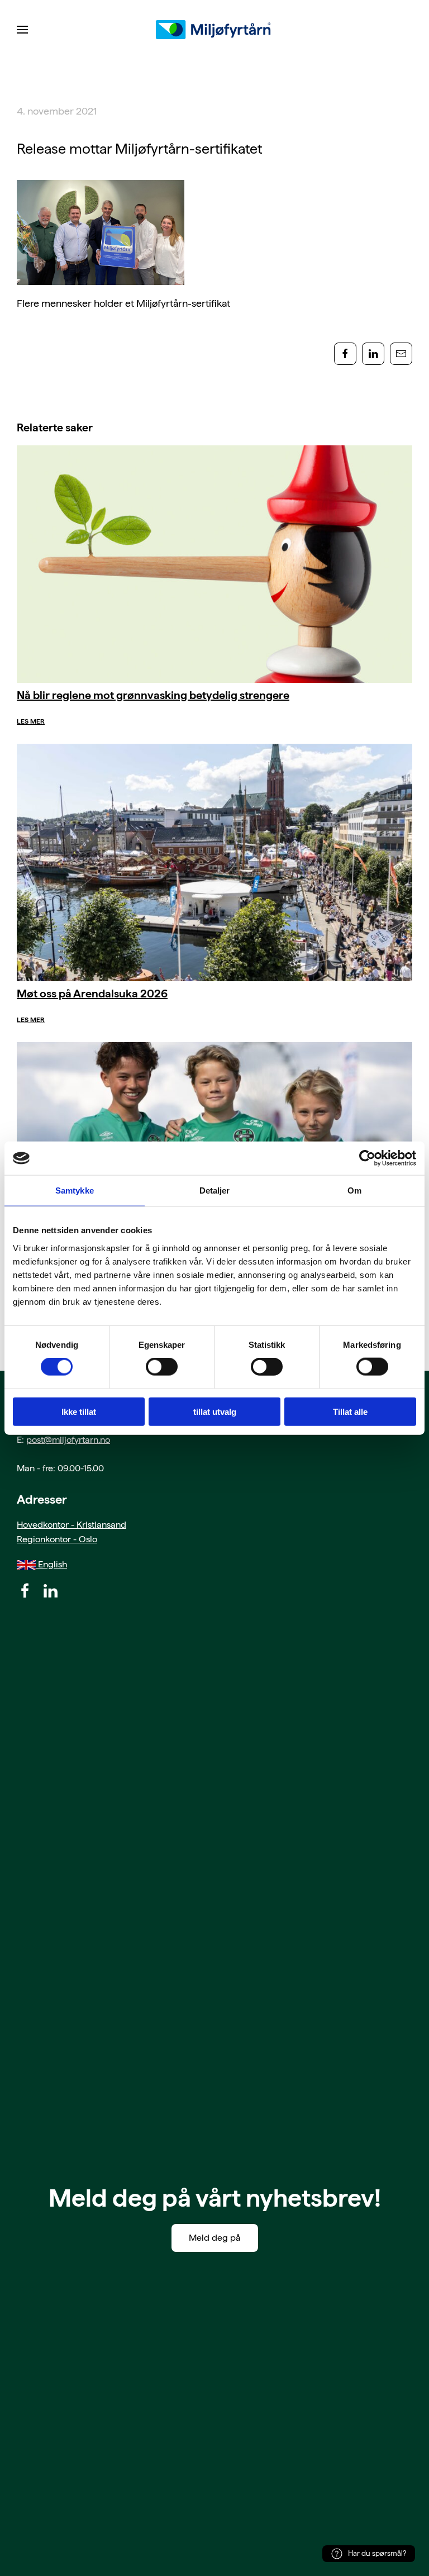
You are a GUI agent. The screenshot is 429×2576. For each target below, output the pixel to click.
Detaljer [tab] (215, 1190)
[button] (22, 30)
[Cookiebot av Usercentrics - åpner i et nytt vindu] (367, 1158)
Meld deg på (215, 2238)
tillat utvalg (215, 1411)
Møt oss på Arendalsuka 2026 (92, 994)
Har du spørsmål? (377, 2553)
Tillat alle (350, 1411)
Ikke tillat (79, 1411)
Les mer (31, 721)
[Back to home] (214, 30)
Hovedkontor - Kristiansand (71, 1525)
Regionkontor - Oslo (57, 1539)
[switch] (162, 1367)
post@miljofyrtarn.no (68, 1440)
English (51, 1564)
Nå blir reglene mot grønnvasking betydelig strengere (153, 695)
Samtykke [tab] (75, 1190)
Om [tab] (354, 1190)
